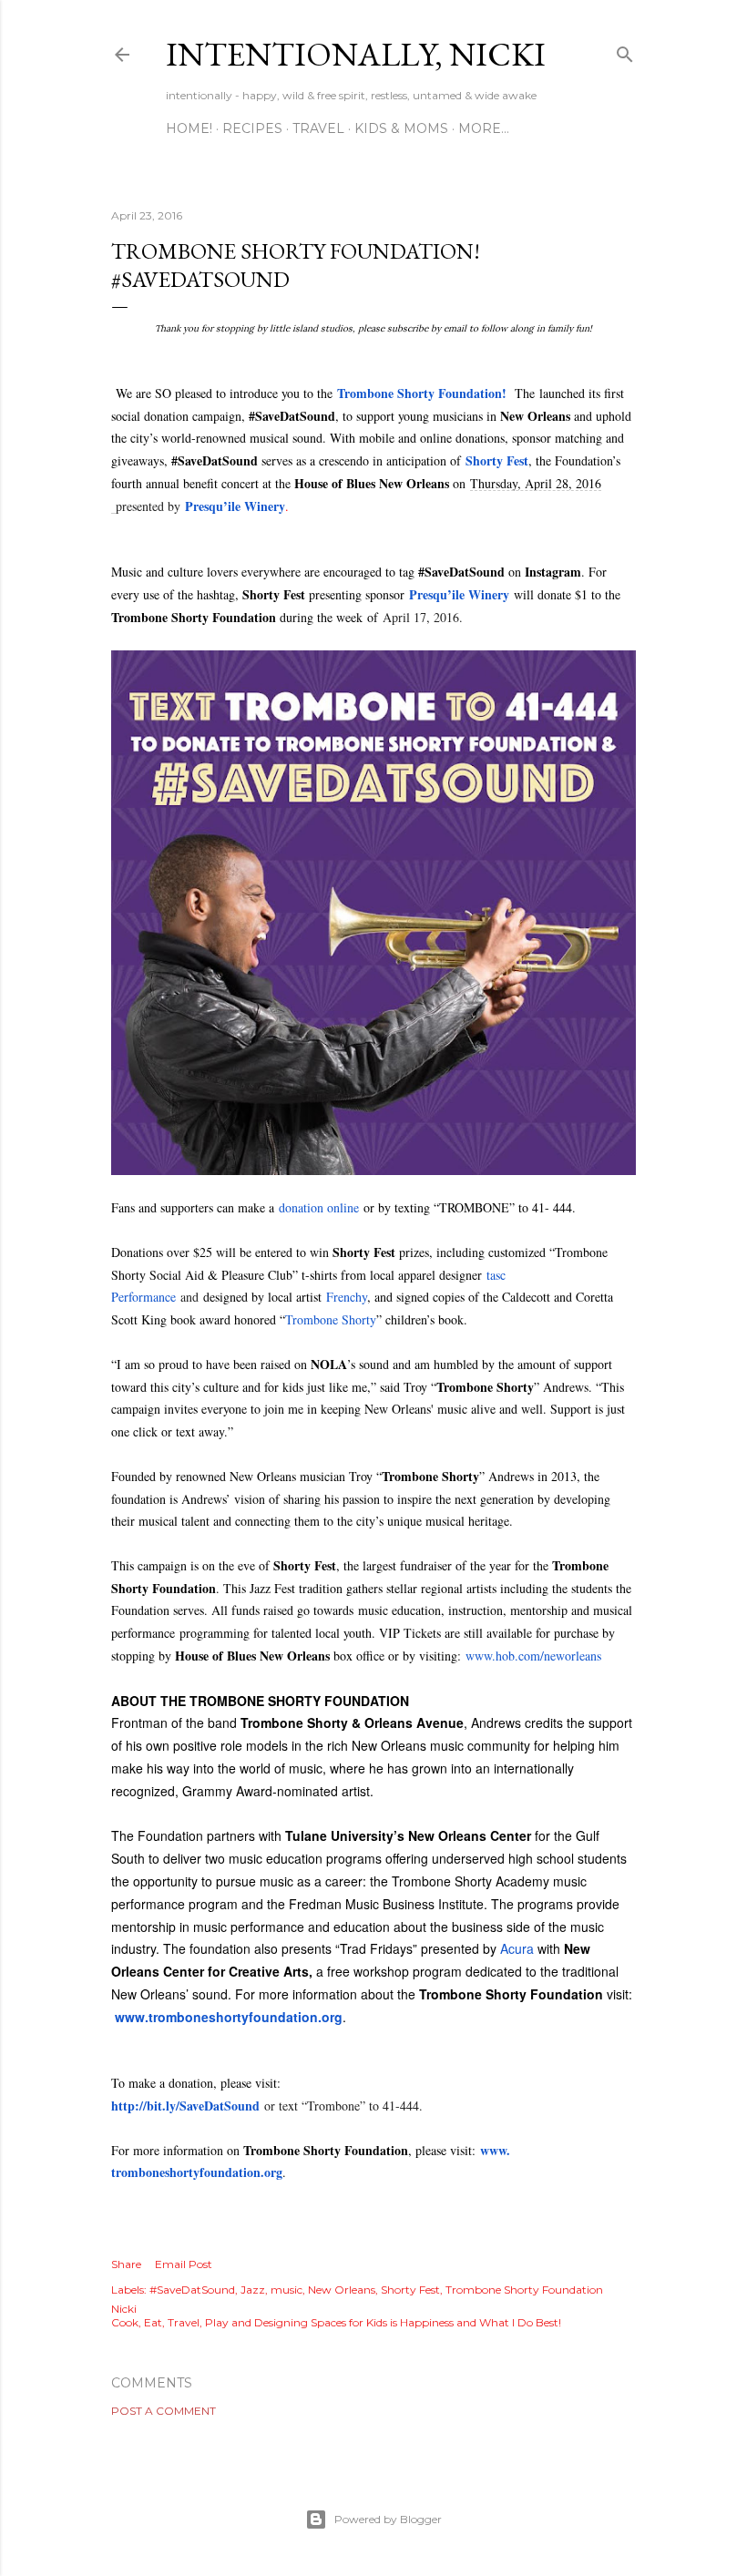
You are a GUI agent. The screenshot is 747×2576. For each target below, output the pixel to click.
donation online (319, 1207)
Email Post (184, 2264)
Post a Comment (164, 2411)
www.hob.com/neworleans (533, 1656)
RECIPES (252, 128)
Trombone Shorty (331, 1319)
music (287, 2290)
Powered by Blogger (388, 2519)
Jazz (253, 2290)
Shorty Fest (410, 2290)
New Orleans (342, 2290)
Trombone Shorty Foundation (420, 393)
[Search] (625, 51)
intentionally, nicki (356, 54)
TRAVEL (318, 128)
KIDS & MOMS (401, 128)
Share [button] (126, 2264)
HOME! (189, 128)
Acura (517, 1948)
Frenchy (347, 1297)
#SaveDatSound (192, 2290)
